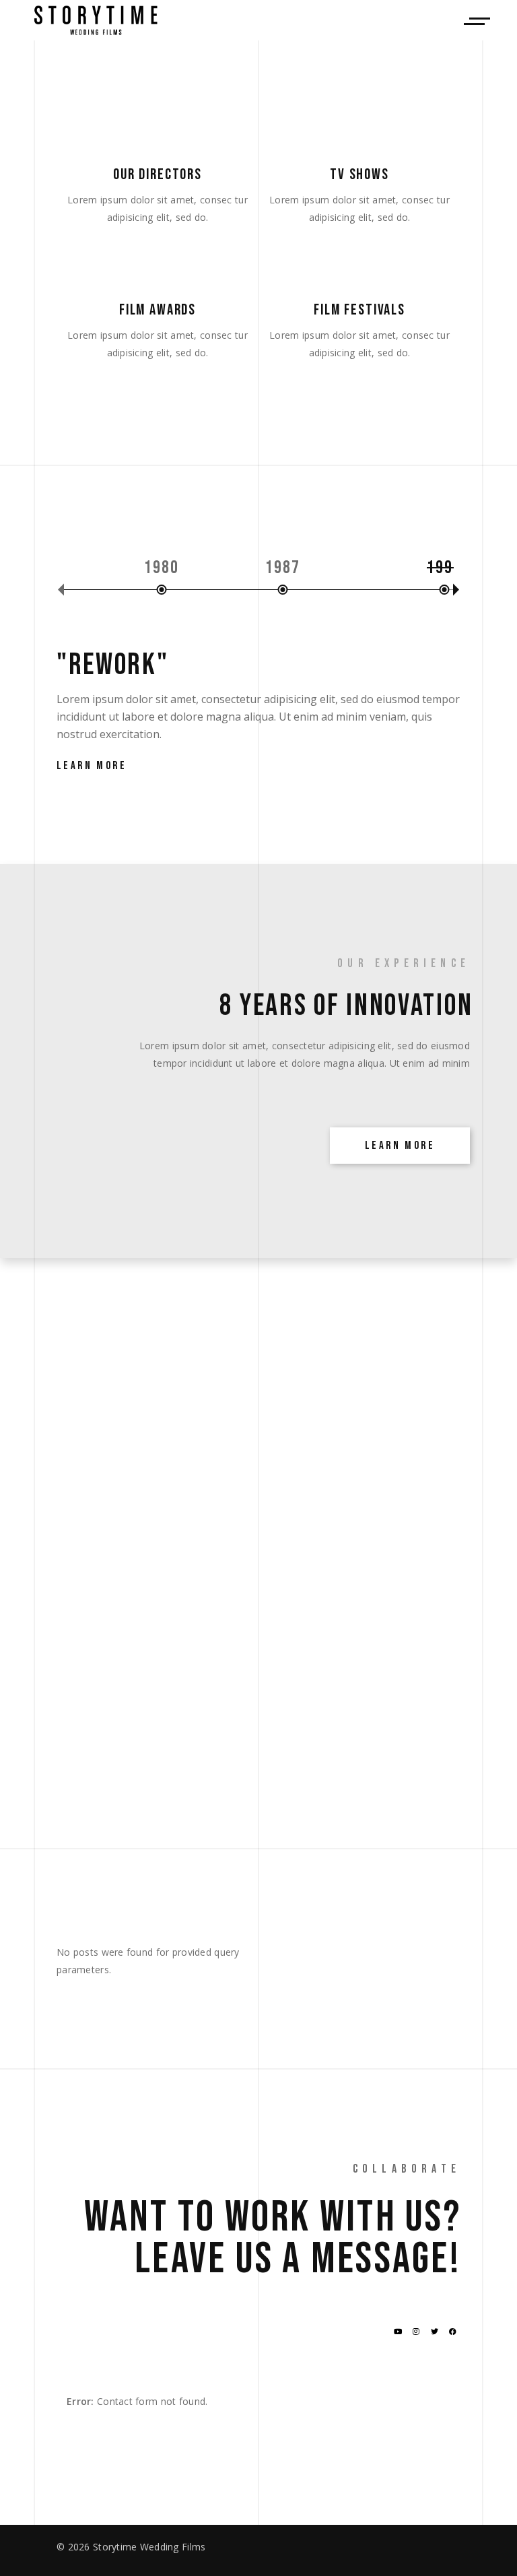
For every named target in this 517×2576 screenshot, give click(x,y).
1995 (74, 568)
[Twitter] (435, 2332)
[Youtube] (398, 2332)
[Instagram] (416, 2332)
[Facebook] (453, 2332)
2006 (317, 568)
